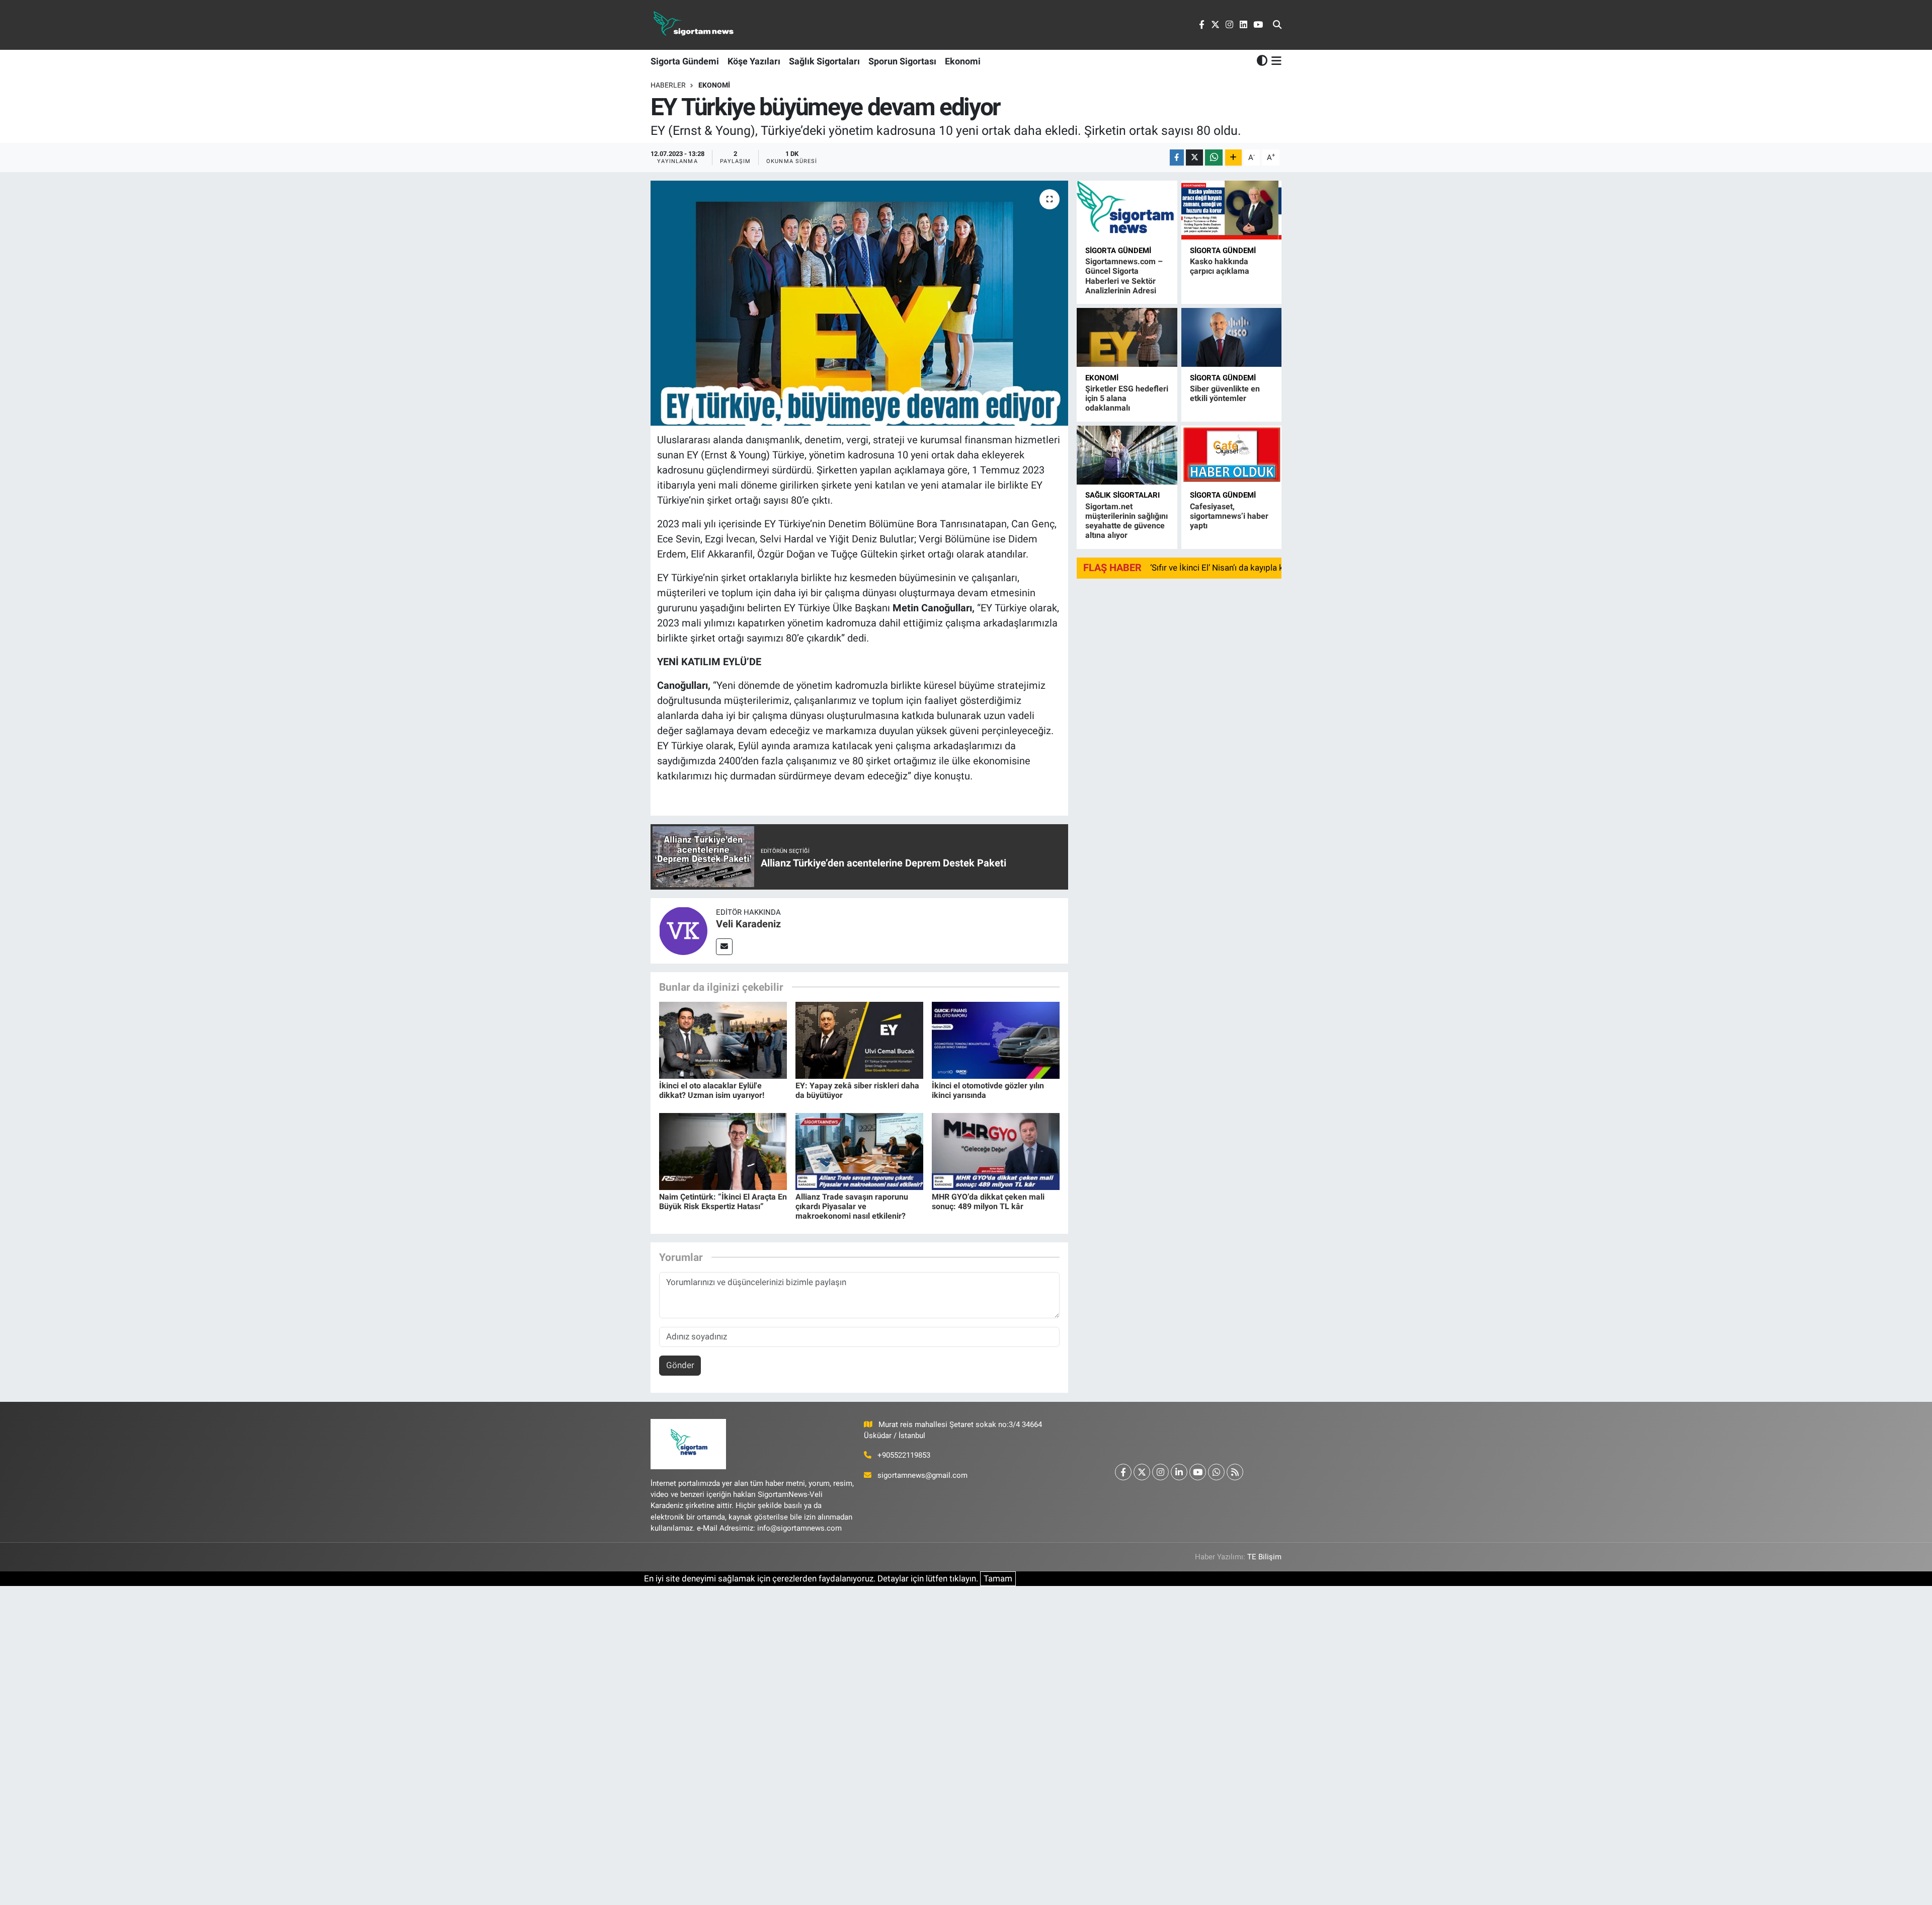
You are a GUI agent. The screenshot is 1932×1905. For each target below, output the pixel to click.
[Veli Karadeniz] (683, 930)
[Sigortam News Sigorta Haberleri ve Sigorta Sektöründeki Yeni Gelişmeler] (694, 25)
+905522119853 (904, 1455)
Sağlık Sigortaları (824, 61)
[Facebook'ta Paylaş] (1177, 158)
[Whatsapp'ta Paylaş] (1214, 158)
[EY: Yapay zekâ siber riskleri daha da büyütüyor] (859, 1040)
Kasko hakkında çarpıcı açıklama (1220, 266)
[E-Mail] (724, 947)
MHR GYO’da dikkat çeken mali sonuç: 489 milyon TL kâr (988, 1202)
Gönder (680, 1365)
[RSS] (1235, 1472)
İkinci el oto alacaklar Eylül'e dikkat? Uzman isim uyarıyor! (712, 1090)
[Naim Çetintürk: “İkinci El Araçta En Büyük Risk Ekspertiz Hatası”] (723, 1151)
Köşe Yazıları (754, 61)
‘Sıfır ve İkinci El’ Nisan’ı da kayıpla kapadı (1227, 568)
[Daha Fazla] (1233, 158)
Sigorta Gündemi (685, 61)
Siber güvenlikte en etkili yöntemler (1225, 393)
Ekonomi (963, 61)
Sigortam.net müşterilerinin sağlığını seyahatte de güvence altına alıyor (1126, 521)
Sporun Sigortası (902, 61)
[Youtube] (1198, 1472)
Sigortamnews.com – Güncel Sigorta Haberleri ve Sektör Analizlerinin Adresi (1124, 276)
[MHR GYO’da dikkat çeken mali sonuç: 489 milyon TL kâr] (996, 1151)
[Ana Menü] (1275, 61)
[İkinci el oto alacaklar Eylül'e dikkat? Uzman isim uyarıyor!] (723, 1040)
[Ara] (1277, 25)
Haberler (668, 85)
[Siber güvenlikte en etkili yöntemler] (1231, 337)
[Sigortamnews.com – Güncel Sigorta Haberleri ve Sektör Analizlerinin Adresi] (1127, 210)
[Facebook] (1123, 1472)
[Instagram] (1160, 1472)
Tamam (998, 1578)
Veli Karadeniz (748, 924)
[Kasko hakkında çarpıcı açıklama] (1231, 210)
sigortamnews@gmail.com (922, 1475)
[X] (1142, 1472)
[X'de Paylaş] (1194, 158)
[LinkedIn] (1179, 1472)
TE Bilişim (1264, 1557)
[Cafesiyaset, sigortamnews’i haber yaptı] (1231, 455)
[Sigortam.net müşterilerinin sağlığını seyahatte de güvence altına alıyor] (1127, 455)
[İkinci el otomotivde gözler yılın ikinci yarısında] (996, 1040)
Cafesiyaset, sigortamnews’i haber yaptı (1229, 516)
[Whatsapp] (1216, 1472)
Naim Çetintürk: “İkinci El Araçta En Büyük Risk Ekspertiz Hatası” (723, 1202)
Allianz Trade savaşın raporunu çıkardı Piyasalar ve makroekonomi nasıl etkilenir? (852, 1206)
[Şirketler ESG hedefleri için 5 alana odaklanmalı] (1127, 337)
